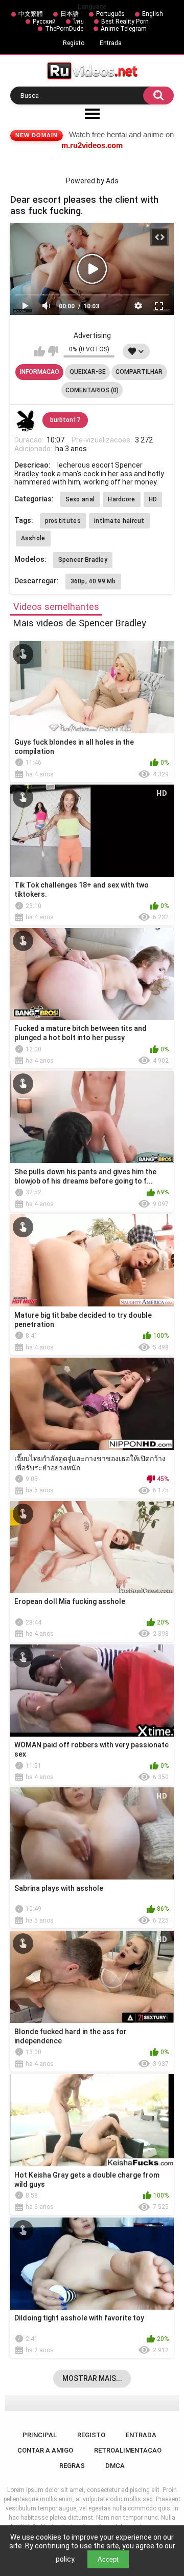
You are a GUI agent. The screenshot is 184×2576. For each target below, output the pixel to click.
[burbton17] (26, 420)
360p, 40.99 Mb (93, 581)
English (153, 14)
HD (153, 499)
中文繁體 (31, 14)
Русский (44, 22)
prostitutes (63, 521)
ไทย (78, 22)
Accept (108, 2559)
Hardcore (121, 499)
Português (110, 14)
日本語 (70, 14)
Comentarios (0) (92, 390)
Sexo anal (80, 499)
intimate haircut (119, 521)
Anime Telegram (124, 29)
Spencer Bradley (83, 560)
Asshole (33, 538)
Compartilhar (139, 372)
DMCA (115, 2466)
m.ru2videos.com (92, 145)
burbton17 (65, 420)
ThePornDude (64, 29)
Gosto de (40, 351)
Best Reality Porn (125, 22)
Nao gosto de (53, 351)
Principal (40, 2435)
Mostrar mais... (92, 2378)
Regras (72, 2466)
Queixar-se (88, 372)
